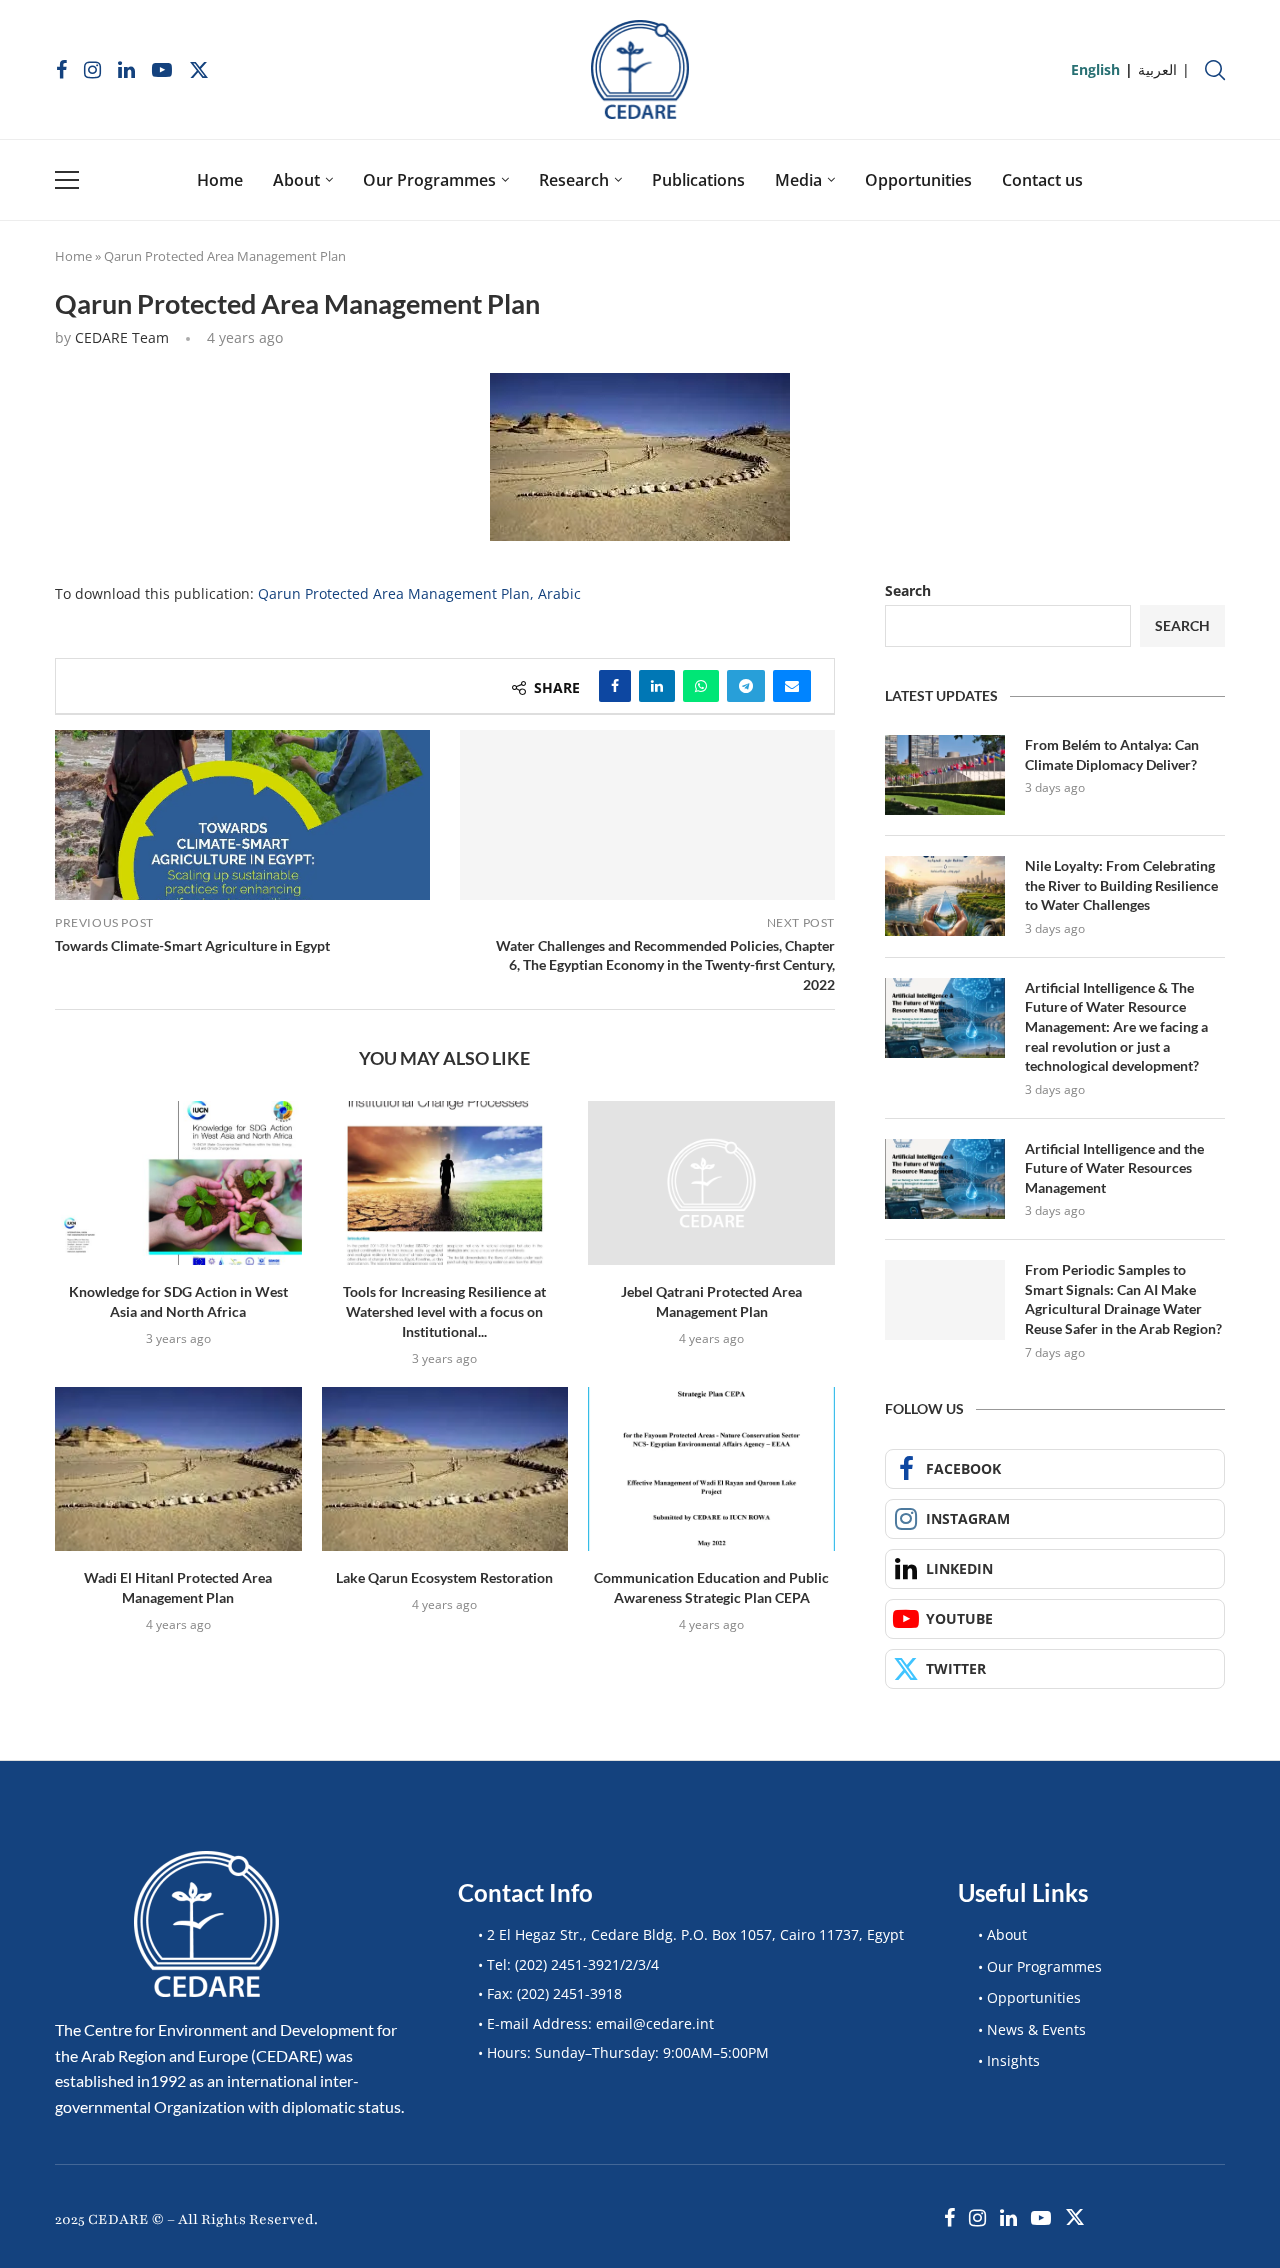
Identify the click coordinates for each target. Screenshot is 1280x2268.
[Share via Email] (792, 686)
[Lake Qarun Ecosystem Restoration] (445, 1469)
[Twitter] (199, 70)
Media (798, 180)
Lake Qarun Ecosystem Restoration (444, 1577)
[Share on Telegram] (746, 686)
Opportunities (918, 180)
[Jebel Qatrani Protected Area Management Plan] (711, 1183)
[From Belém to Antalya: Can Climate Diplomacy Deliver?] (945, 775)
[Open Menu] (67, 180)
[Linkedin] (126, 70)
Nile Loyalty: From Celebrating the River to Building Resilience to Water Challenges (1121, 885)
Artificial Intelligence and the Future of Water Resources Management (1114, 1168)
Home (220, 180)
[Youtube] (162, 70)
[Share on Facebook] (615, 686)
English (1095, 69)
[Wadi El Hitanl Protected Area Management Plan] (178, 1469)
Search (908, 590)
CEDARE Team (122, 337)
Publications (698, 180)
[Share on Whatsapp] (701, 686)
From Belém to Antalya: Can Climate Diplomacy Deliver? (1112, 754)
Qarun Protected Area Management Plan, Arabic (419, 593)
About (296, 180)
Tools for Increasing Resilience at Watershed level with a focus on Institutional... (444, 1311)
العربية (1157, 69)
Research (574, 180)
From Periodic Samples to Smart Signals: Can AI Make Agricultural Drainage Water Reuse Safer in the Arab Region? (1123, 1299)
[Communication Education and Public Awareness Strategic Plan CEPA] (711, 1469)
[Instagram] (92, 70)
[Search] (1215, 70)
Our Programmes (429, 180)
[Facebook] (61, 70)
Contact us (1042, 180)
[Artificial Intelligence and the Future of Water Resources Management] (945, 1179)
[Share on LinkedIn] (657, 686)
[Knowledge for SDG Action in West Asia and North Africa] (178, 1183)
